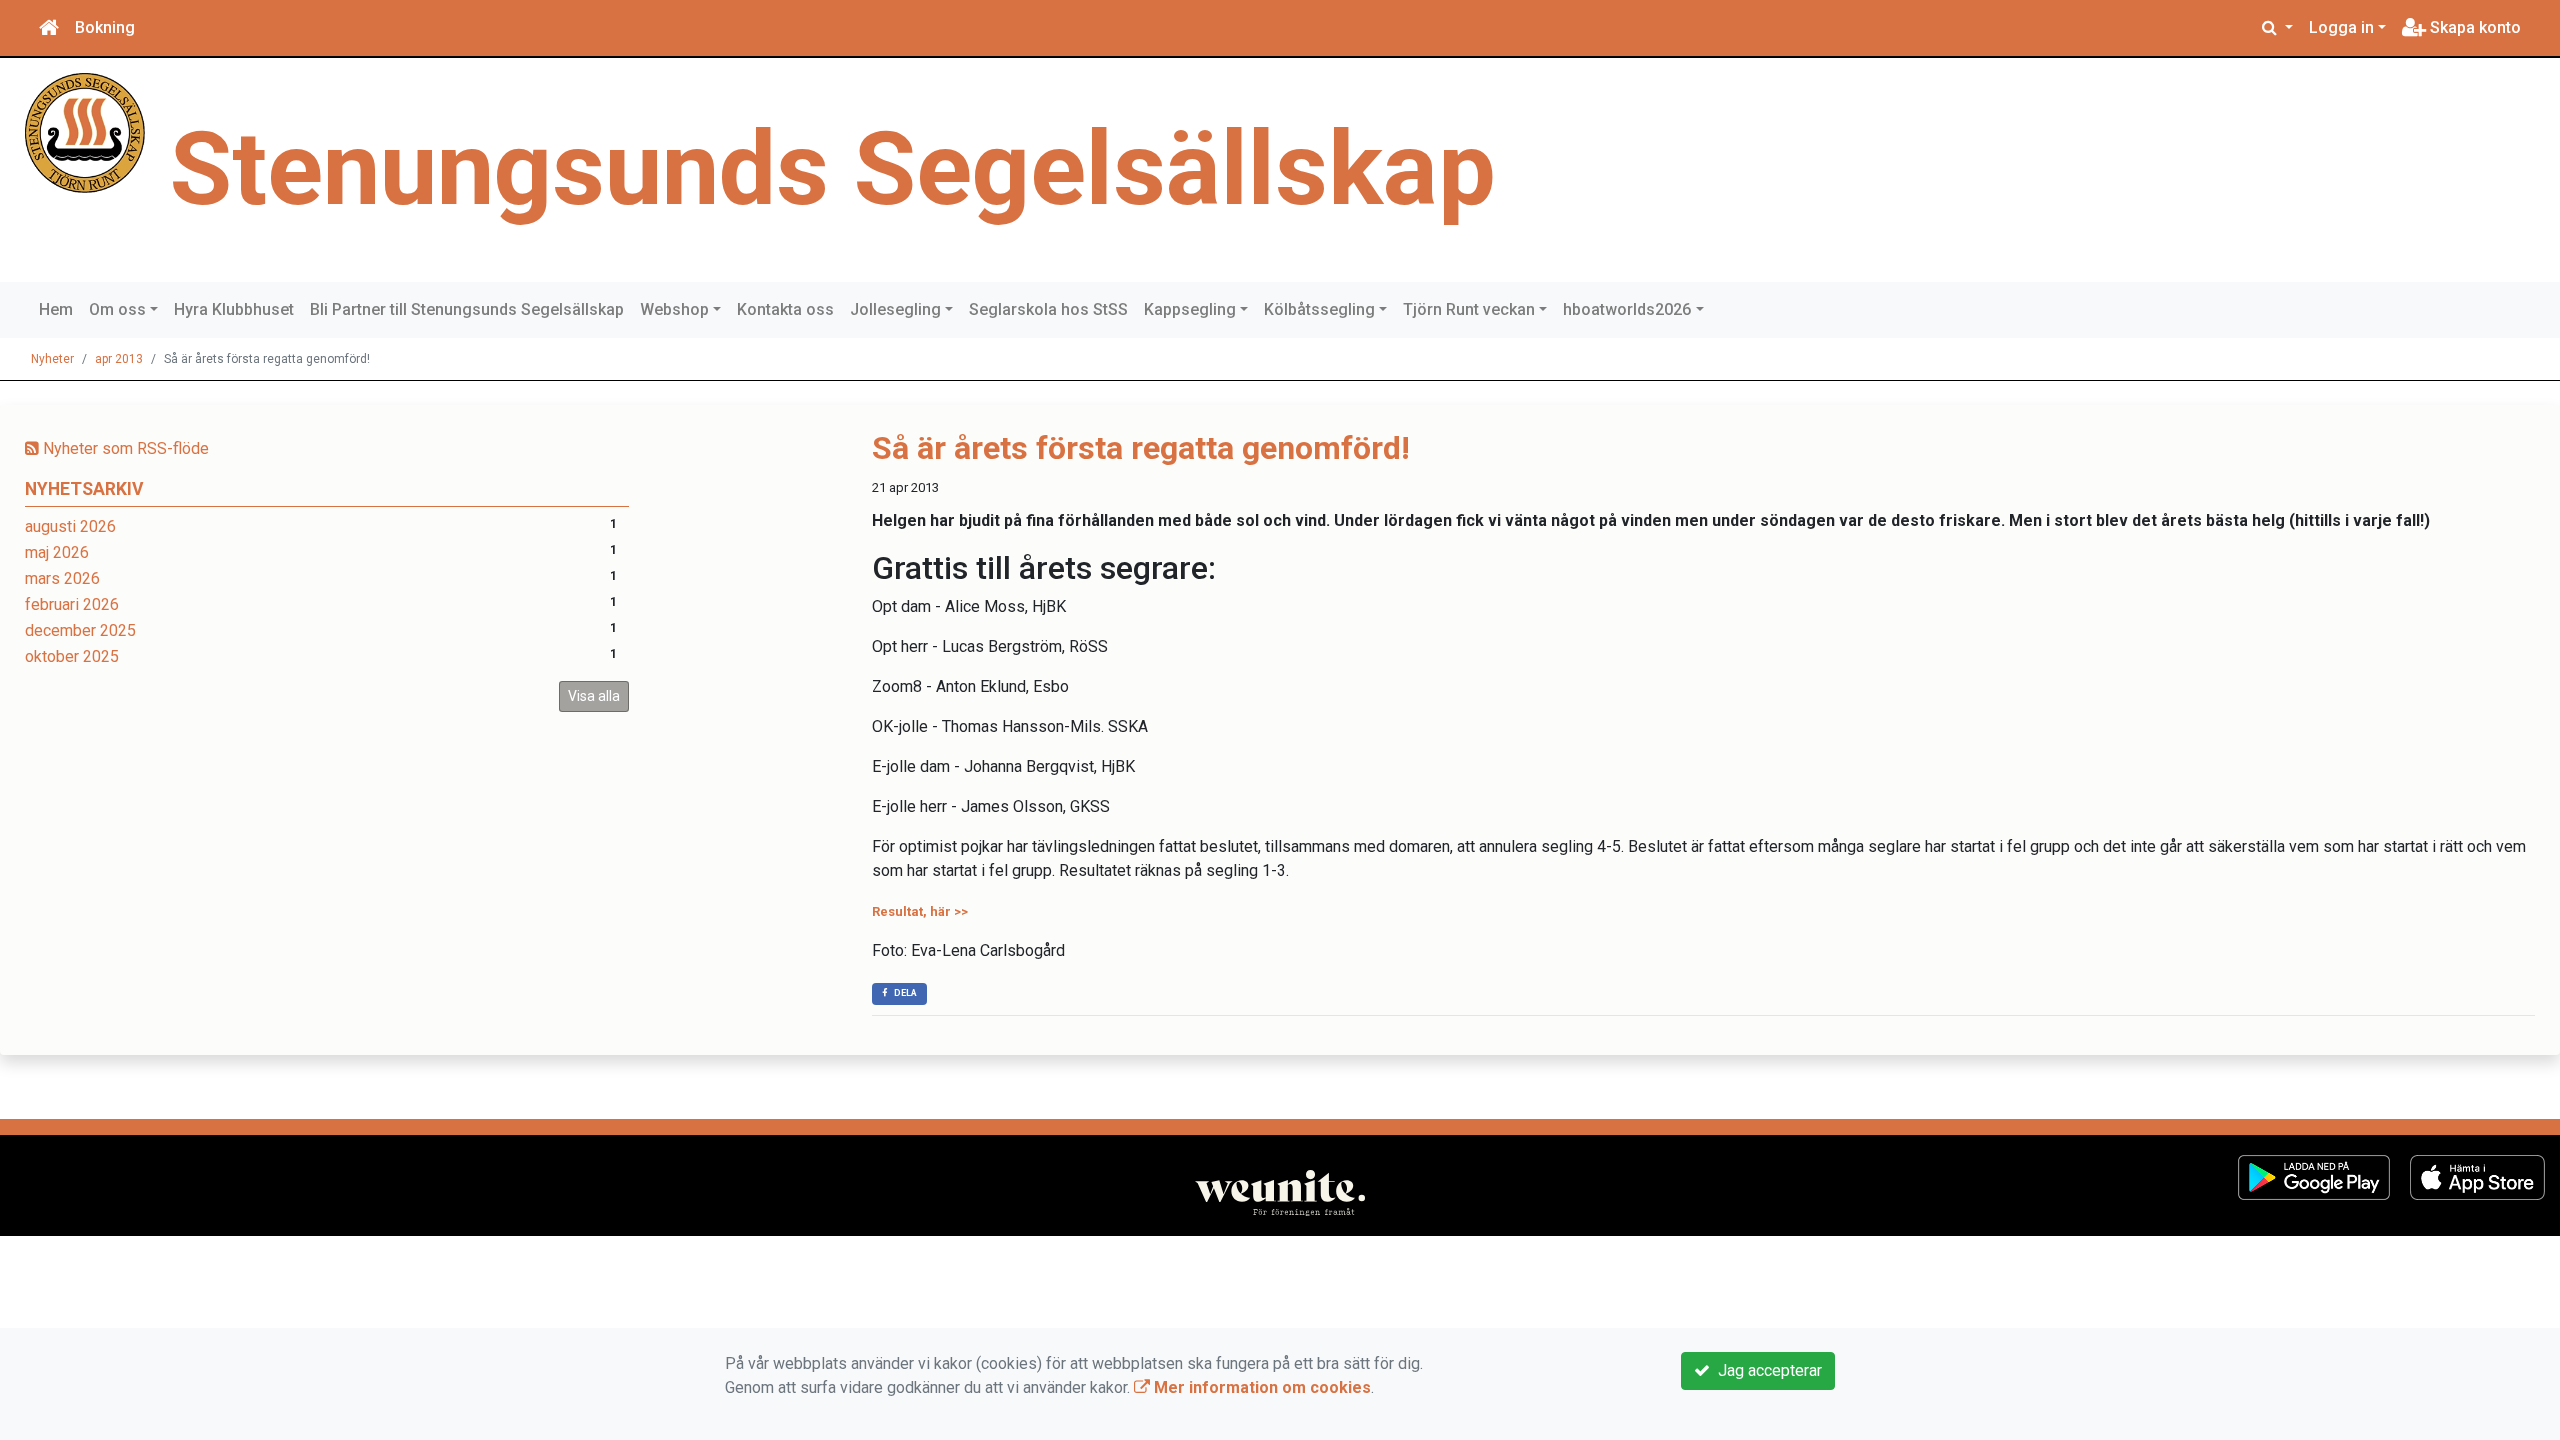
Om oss (117, 309)
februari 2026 (72, 604)
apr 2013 (119, 359)
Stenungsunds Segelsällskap (833, 169)
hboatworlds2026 (1627, 309)
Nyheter (52, 359)
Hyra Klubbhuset (234, 309)
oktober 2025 (72, 656)
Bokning (105, 27)
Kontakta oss (785, 309)
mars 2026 (62, 578)
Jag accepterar (1766, 1370)
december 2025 (80, 630)
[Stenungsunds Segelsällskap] (85, 131)
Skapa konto (2473, 27)
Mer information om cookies (1260, 1387)
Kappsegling (1190, 309)
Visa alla (594, 696)
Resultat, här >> (920, 911)
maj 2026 (57, 552)
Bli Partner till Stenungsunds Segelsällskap (467, 309)
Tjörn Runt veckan (1469, 309)
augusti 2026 (70, 526)
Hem (56, 309)
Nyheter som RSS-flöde (124, 448)
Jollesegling (895, 309)
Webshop (674, 309)
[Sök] (2277, 28)
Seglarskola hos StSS (1048, 309)
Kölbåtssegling (1319, 309)
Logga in (2341, 27)
